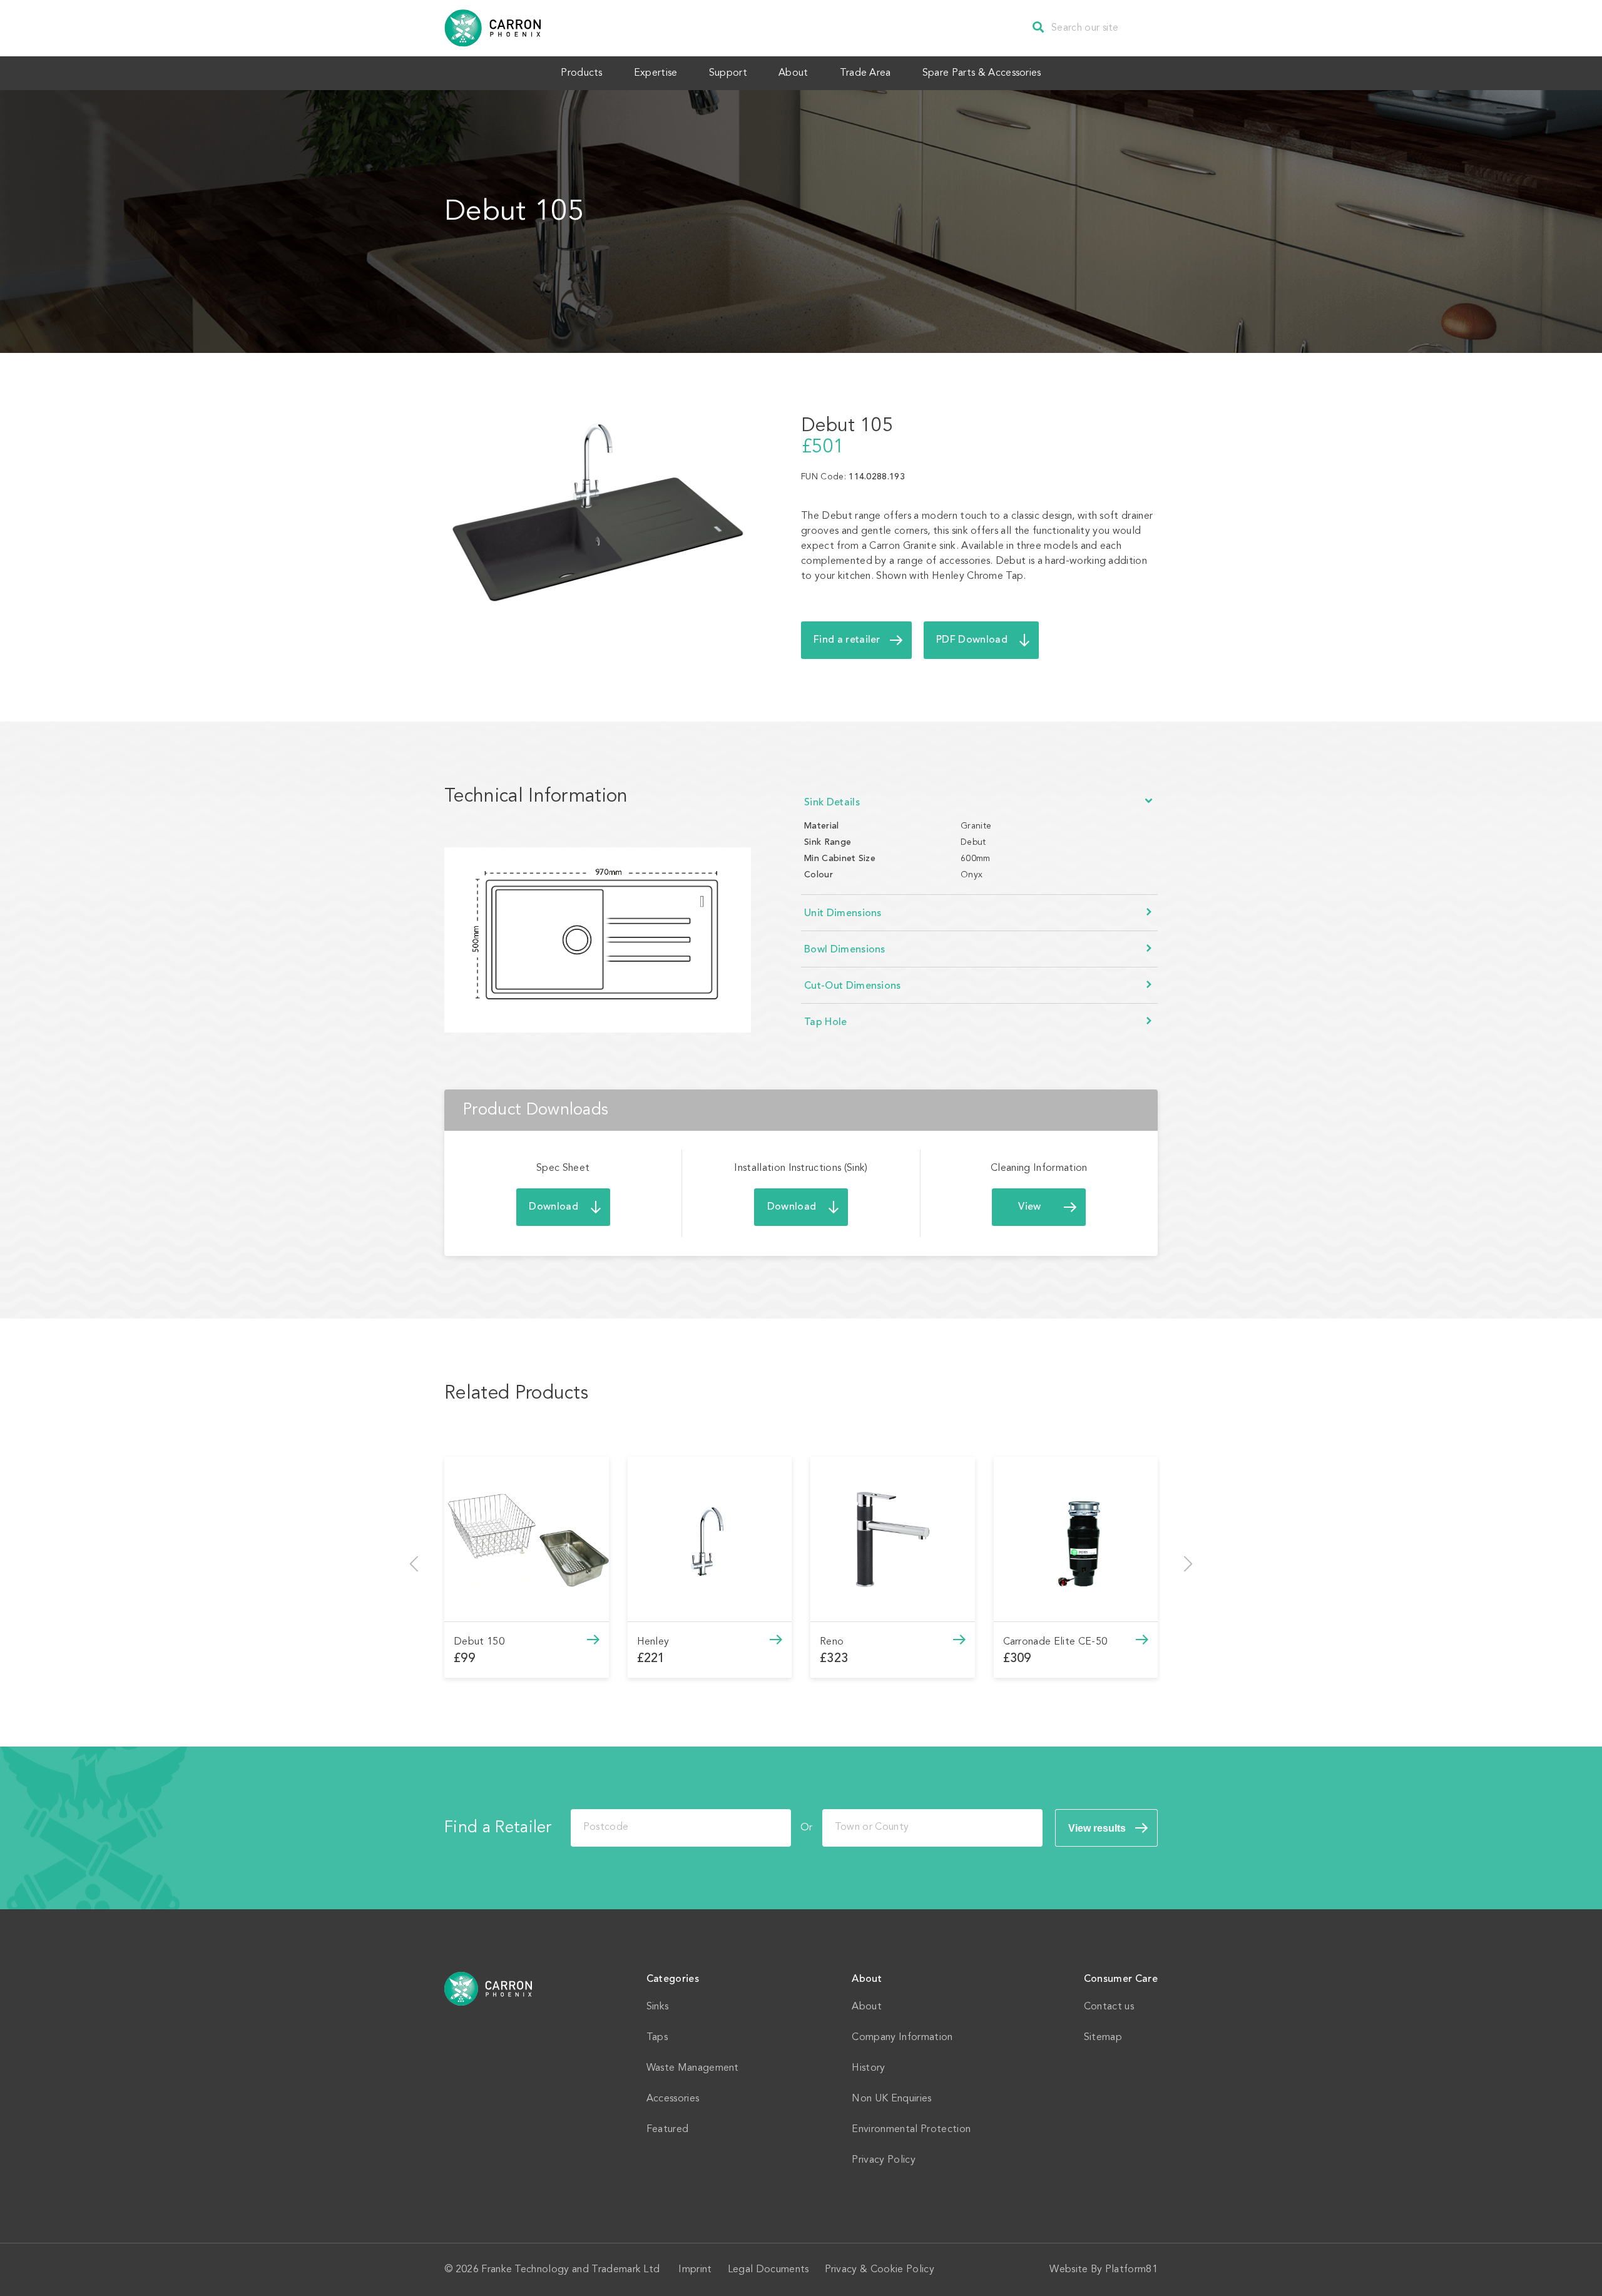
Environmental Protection (911, 2130)
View (1029, 1207)
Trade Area (865, 73)
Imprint (695, 2270)
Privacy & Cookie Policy (880, 2270)
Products (582, 73)
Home (489, 1989)
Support (728, 73)
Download (554, 1207)
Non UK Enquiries (891, 2099)
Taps (657, 2038)
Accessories (673, 2099)
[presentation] (414, 1564)
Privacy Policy (883, 2160)
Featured (668, 2130)
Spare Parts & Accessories (982, 73)
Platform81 (1131, 2270)
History (868, 2068)
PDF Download (972, 640)
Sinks (658, 2007)
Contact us (1109, 2007)
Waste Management (693, 2068)
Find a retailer (847, 640)
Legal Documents (768, 2270)
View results (1097, 1828)
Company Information (902, 2038)
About (793, 73)
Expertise (656, 73)
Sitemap (1103, 2038)
